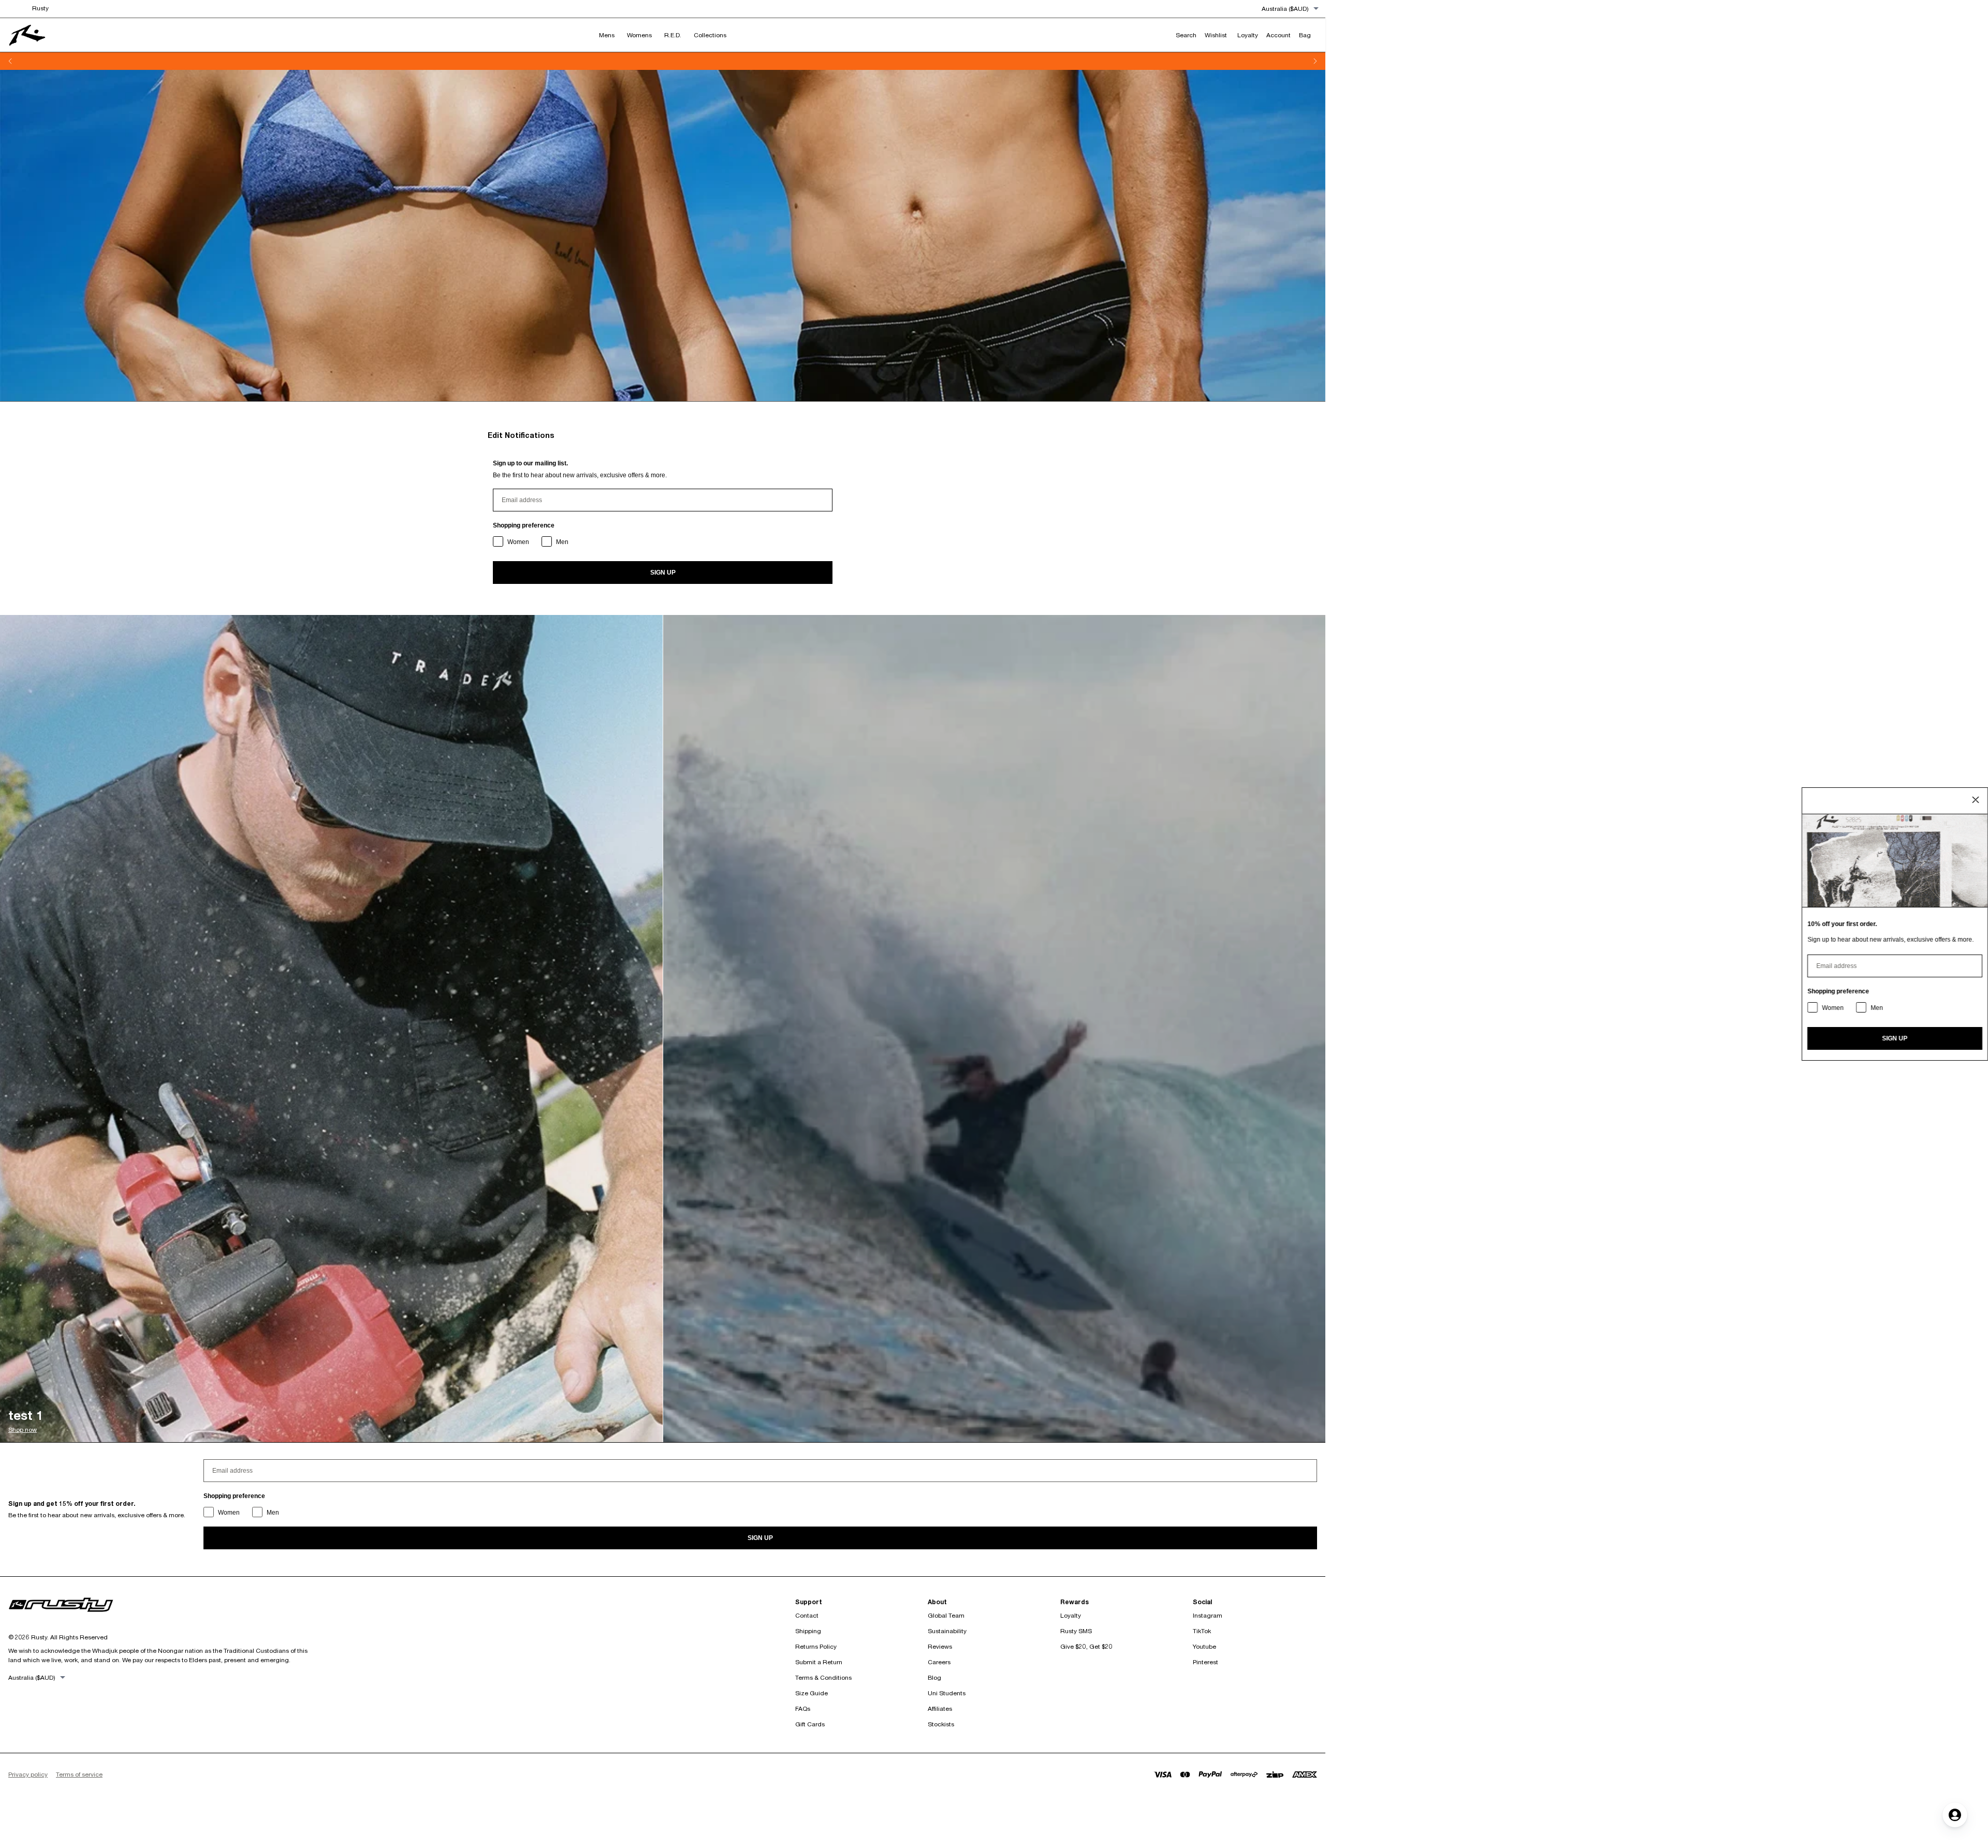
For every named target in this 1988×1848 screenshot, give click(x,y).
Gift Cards (810, 1724)
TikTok (1202, 1631)
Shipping (808, 1631)
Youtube (1204, 1646)
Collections (710, 35)
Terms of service (79, 1774)
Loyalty (1071, 1615)
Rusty (40, 8)
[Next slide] (1315, 61)
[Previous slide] (10, 61)
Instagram (1208, 1615)
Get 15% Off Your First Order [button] (627, 61)
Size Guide (812, 1693)
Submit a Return (819, 1662)
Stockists (941, 1724)
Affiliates (940, 1708)
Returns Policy (816, 1646)
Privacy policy (28, 1774)
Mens (607, 35)
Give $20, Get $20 (1086, 1646)
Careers (939, 1662)
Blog (934, 1677)
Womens (639, 35)
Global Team (946, 1615)
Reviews (940, 1646)
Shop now (23, 1429)
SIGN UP (663, 573)
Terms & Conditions (823, 1677)
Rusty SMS (1076, 1631)
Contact (807, 1615)
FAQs (803, 1708)
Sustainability (947, 1631)
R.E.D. (673, 35)
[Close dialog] (1976, 800)
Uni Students (947, 1693)
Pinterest (1205, 1662)
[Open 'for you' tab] (1955, 1815)
